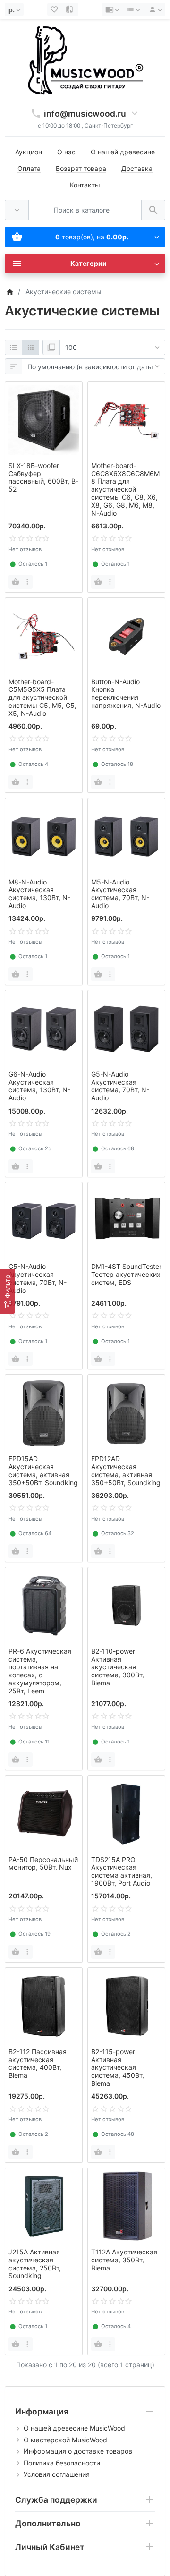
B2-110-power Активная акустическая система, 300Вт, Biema (118, 1667)
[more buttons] (27, 582)
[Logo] (85, 60)
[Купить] (16, 582)
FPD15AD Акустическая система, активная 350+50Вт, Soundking (43, 1470)
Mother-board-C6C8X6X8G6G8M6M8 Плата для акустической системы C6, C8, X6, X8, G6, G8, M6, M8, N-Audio (125, 489)
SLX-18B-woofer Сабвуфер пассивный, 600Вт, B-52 (43, 477)
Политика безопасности (62, 2463)
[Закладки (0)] (55, 9)
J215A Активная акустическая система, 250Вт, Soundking (35, 2264)
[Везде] (17, 210)
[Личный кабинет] (154, 9)
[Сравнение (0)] (70, 9)
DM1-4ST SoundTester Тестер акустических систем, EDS (126, 1274)
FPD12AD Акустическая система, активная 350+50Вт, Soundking (126, 1470)
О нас (66, 152)
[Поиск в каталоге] (153, 210)
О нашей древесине (123, 152)
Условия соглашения (57, 2474)
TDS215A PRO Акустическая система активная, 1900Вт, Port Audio (122, 1871)
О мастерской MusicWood (65, 2440)
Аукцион (29, 152)
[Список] (13, 348)
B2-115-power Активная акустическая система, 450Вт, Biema (118, 2067)
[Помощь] (112, 9)
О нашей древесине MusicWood (74, 2428)
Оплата (29, 168)
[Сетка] (30, 348)
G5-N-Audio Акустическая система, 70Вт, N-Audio (120, 1086)
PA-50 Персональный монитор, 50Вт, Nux (43, 1863)
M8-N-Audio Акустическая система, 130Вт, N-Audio (39, 894)
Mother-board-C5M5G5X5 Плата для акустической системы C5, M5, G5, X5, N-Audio (42, 697)
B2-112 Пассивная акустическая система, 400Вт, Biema (38, 2063)
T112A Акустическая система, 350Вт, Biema (124, 2260)
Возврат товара (81, 168)
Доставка (137, 168)
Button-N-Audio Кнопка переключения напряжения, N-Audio (126, 693)
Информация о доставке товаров (78, 2451)
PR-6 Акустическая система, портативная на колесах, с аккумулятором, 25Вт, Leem (40, 1671)
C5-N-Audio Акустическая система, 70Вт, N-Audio (38, 1278)
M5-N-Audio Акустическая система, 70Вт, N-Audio (120, 894)
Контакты (85, 185)
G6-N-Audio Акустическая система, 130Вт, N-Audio (39, 1086)
